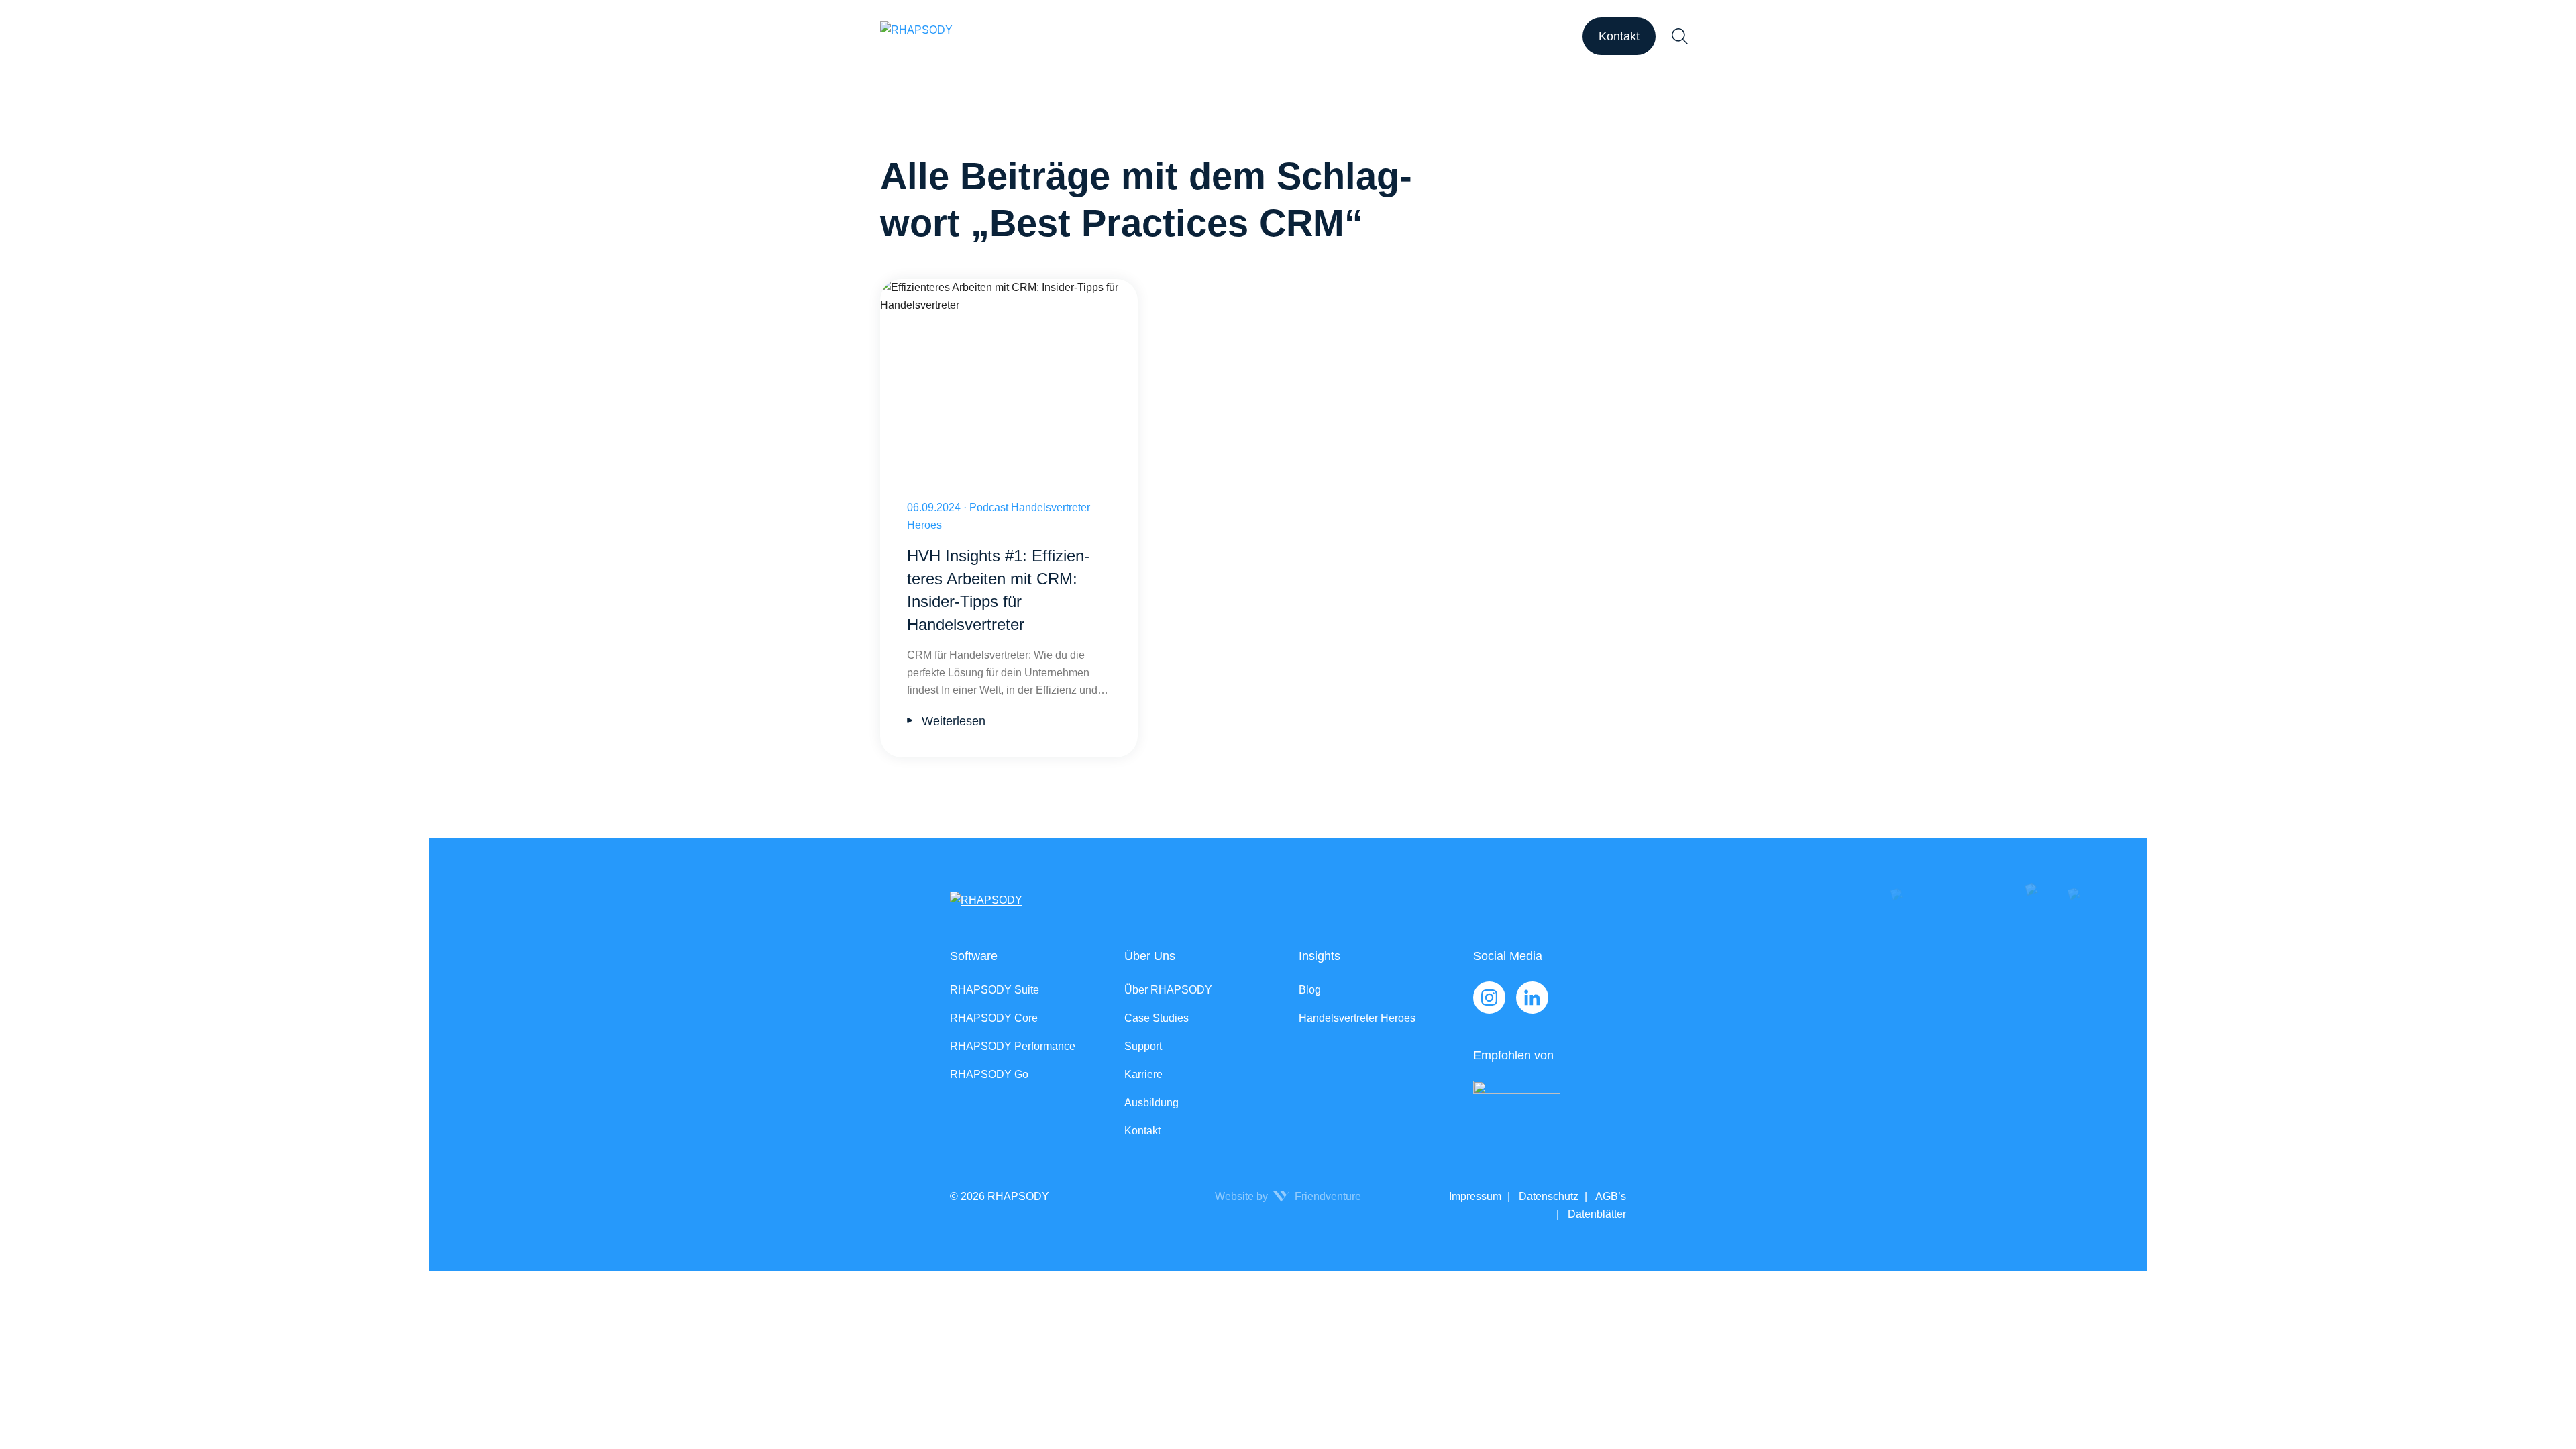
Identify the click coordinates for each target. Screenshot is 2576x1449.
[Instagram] (1489, 998)
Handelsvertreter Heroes (1357, 1018)
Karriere (1143, 1074)
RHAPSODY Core (994, 1018)
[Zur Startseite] (916, 36)
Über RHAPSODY (1168, 990)
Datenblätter (1596, 1214)
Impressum (1475, 1196)
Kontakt (1619, 36)
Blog (1310, 990)
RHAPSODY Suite (995, 990)
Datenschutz (1547, 1196)
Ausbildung (1151, 1103)
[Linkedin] (1532, 998)
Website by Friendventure (1288, 1196)
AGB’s (1610, 1196)
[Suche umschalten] (1680, 36)
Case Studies (1157, 1018)
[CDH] (1550, 1109)
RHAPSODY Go (989, 1074)
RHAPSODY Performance (1013, 1046)
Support (1143, 1046)
